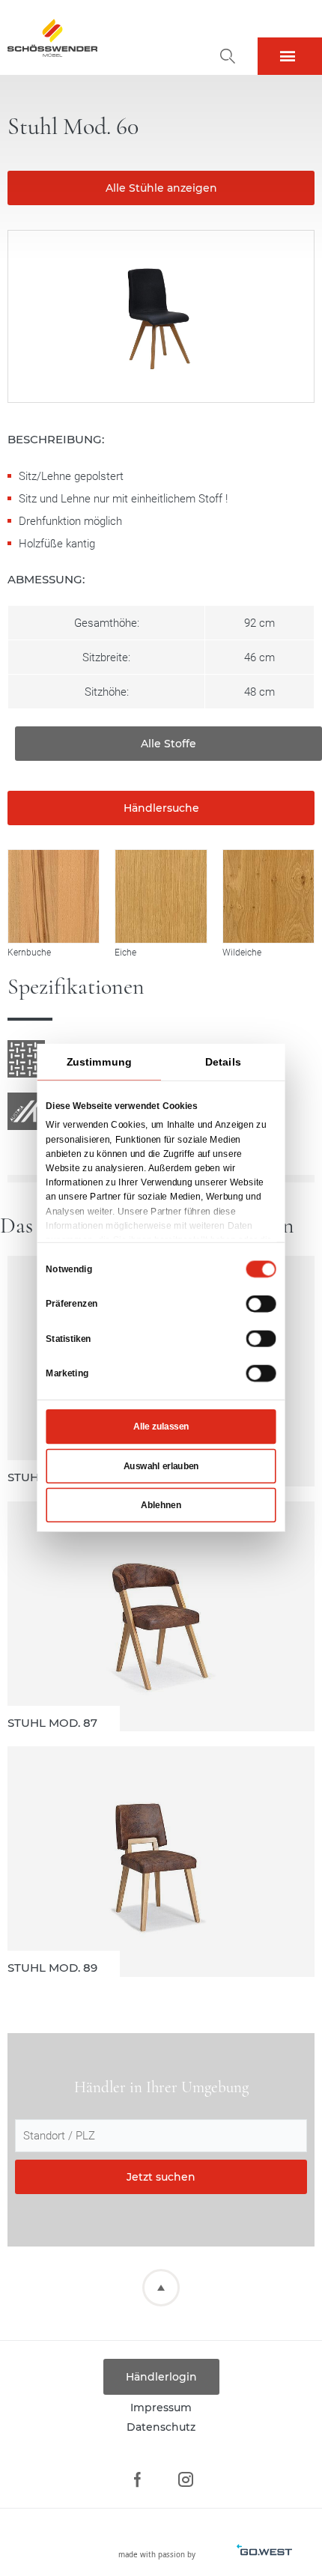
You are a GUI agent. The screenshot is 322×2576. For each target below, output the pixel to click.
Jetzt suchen (161, 2177)
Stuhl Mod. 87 (161, 1617)
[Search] (228, 56)
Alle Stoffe (168, 744)
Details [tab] (223, 1062)
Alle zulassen (161, 1427)
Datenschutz (161, 2427)
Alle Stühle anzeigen (161, 188)
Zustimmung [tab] (99, 1062)
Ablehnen (161, 1505)
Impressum (161, 2408)
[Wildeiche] (268, 896)
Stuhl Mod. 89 (161, 1862)
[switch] (261, 1304)
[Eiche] (161, 896)
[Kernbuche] (54, 896)
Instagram (185, 2480)
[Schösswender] (52, 37)
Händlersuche (161, 808)
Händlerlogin (161, 2377)
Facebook (137, 2480)
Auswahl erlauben (161, 1466)
